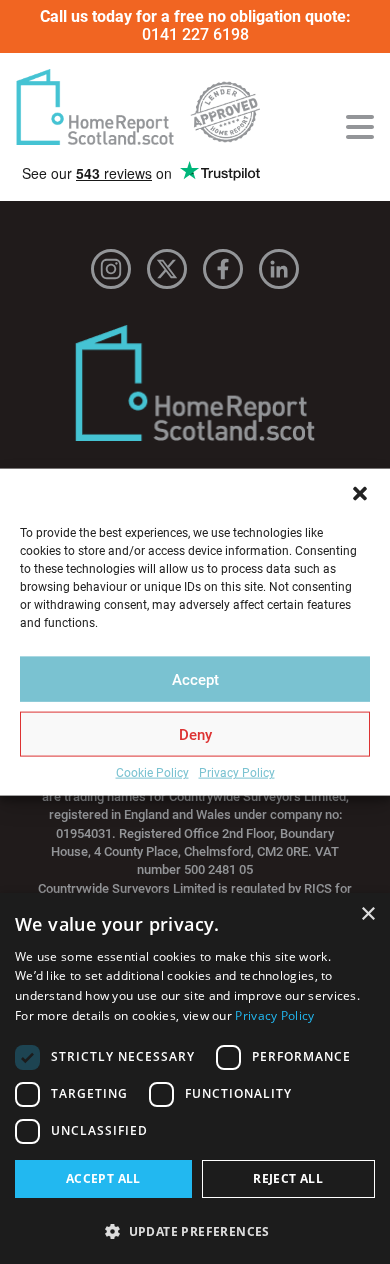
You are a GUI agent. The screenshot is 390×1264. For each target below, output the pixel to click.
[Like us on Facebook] (223, 269)
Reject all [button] (288, 1178)
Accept (195, 679)
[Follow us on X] (167, 269)
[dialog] (195, 1078)
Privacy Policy (237, 773)
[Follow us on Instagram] (111, 269)
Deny (195, 734)
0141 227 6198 (195, 34)
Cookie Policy (152, 773)
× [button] (367, 914)
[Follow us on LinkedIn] (279, 269)
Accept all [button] (103, 1178)
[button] (360, 494)
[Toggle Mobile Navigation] (360, 127)
